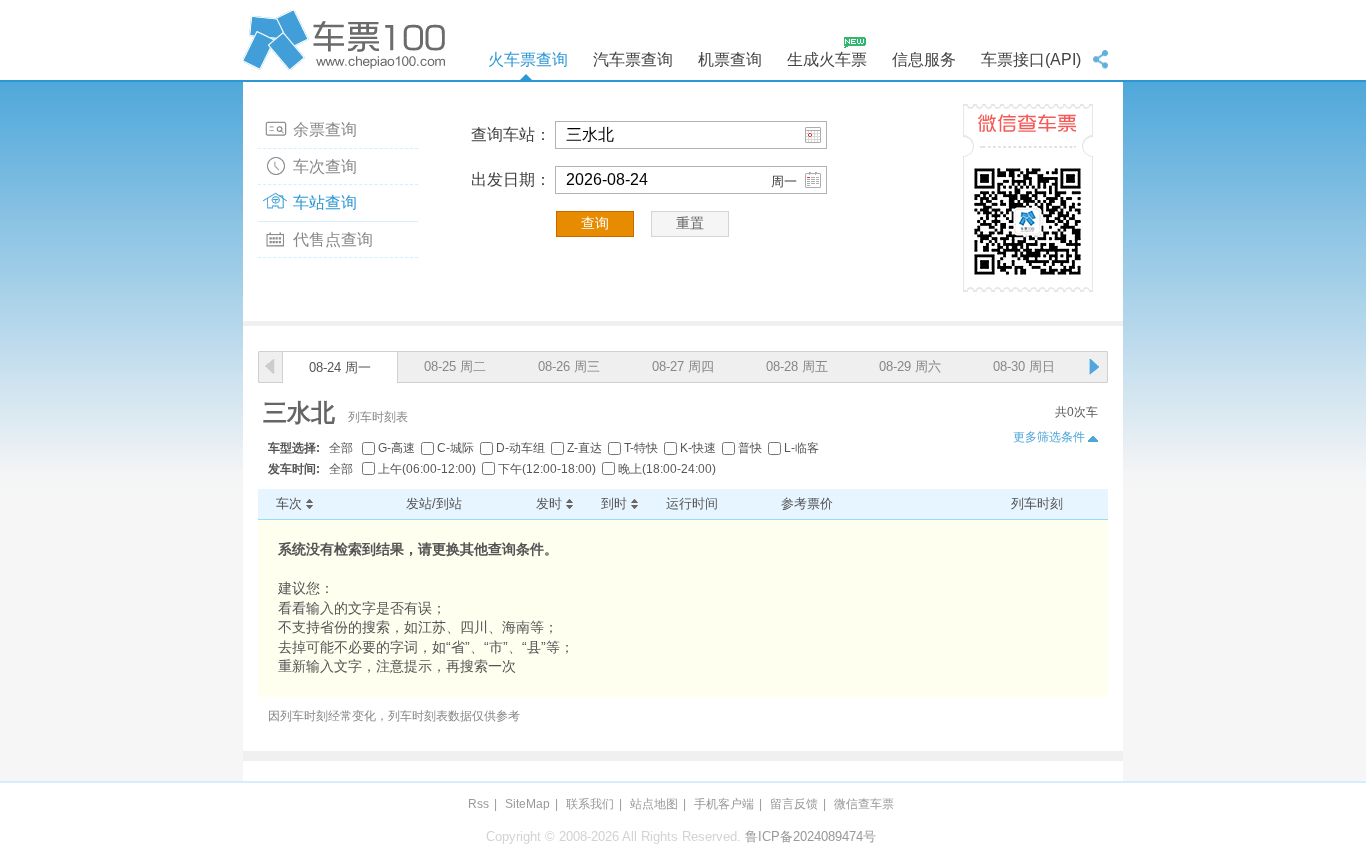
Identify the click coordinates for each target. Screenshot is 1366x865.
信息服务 (924, 59)
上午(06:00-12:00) (427, 469)
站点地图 (654, 804)
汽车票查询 (633, 59)
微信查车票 (864, 804)
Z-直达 (584, 448)
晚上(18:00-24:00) (667, 469)
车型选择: (294, 448)
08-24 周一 (340, 367)
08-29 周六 (910, 366)
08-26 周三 (569, 366)
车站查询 (325, 202)
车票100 (348, 40)
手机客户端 (724, 804)
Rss (478, 804)
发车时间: (294, 469)
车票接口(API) (1031, 59)
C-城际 (455, 448)
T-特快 (641, 448)
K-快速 (698, 448)
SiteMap (527, 804)
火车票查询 (528, 59)
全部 (341, 448)
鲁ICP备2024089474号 (810, 836)
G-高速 (396, 448)
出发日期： (511, 179)
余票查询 (325, 129)
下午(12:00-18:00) (547, 469)
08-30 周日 (1024, 366)
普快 (750, 448)
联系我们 (590, 804)
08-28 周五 (797, 366)
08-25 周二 (455, 366)
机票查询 (730, 59)
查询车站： (511, 134)
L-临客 (801, 448)
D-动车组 (520, 448)
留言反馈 (794, 804)
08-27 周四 (683, 366)
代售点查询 (333, 239)
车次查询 (325, 166)
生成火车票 (827, 59)
